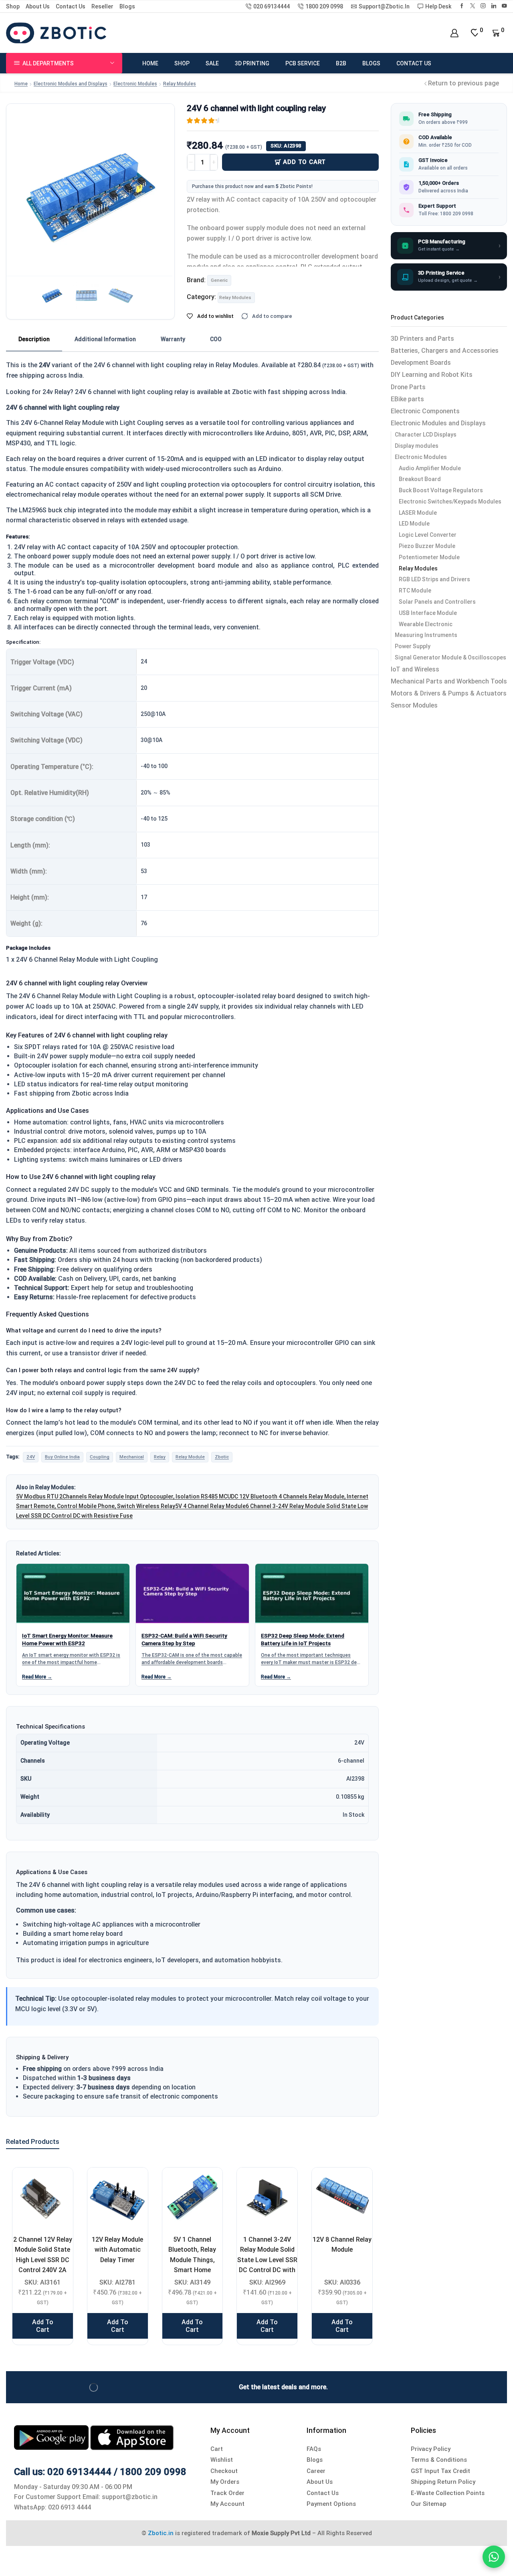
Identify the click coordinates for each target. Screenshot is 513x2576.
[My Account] (454, 33)
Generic (219, 280)
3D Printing (252, 63)
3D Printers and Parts (422, 339)
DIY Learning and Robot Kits (432, 375)
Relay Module (190, 1457)
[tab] (34, 340)
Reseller (102, 6)
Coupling (100, 1457)
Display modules (417, 446)
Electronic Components (425, 411)
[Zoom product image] (90, 188)
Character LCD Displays (426, 435)
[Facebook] (462, 6)
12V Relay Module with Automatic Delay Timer (117, 2250)
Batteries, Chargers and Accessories (445, 351)
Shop (13, 6)
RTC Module (415, 590)
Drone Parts (408, 387)
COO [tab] (216, 339)
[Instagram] (483, 6)
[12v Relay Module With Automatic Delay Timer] (118, 2198)
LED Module (414, 524)
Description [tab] (34, 339)
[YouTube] (504, 6)
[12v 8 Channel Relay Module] (342, 2198)
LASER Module (418, 513)
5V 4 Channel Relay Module (210, 1506)
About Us (38, 6)
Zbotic (222, 1457)
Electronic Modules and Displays (71, 84)
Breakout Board (420, 479)
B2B (341, 63)
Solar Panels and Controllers (437, 602)
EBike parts (407, 399)
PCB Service (303, 63)
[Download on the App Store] (132, 2437)
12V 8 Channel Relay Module (342, 2244)
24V (31, 1457)
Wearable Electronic (426, 624)
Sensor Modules (414, 705)
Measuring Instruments (426, 635)
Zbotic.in (161, 2533)
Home (150, 63)
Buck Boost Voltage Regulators (441, 490)
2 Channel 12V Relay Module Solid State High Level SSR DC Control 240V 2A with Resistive (43, 2260)
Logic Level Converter (428, 535)
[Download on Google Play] (52, 2437)
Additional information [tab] (105, 339)
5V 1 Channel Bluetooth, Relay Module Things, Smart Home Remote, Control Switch (192, 2265)
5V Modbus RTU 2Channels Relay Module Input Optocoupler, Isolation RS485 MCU (123, 1496)
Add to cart (304, 162)
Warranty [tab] (173, 339)
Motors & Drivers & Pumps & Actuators (449, 693)
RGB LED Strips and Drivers (434, 579)
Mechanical (132, 1457)
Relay (160, 1457)
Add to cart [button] (43, 2326)
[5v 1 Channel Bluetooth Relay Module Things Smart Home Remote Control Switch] (193, 2198)
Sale (212, 63)
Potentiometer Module (429, 557)
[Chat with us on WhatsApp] (494, 2557)
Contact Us (71, 6)
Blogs (127, 6)
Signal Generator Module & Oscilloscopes (450, 657)
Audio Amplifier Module (430, 468)
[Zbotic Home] (56, 32)
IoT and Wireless (415, 669)
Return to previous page (464, 83)
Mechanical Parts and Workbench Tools (449, 681)
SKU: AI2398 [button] (286, 146)
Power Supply (413, 646)
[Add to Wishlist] (57, 2184)
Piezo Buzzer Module (427, 546)
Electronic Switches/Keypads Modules (450, 501)
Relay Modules (180, 84)
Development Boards (421, 363)
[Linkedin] (494, 6)
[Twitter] (473, 6)
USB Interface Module (428, 613)
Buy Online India (62, 1457)
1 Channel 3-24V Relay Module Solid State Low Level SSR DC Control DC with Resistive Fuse (267, 2260)
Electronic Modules (135, 84)
